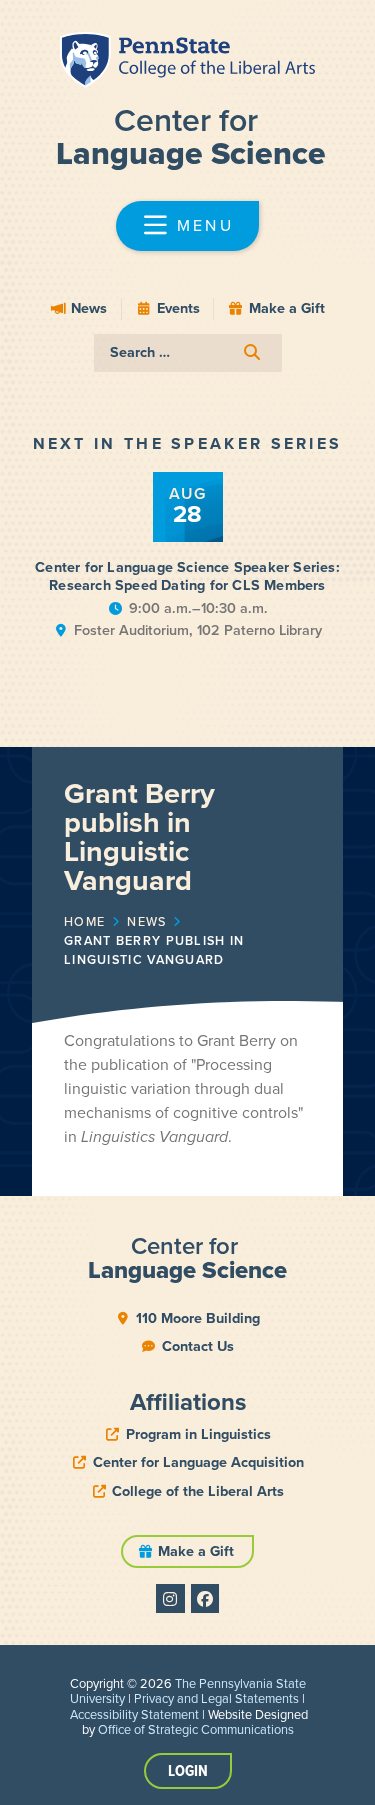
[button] (188, 226)
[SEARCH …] (188, 353)
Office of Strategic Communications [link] (196, 1729)
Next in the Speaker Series (188, 443)
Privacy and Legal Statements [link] (216, 1698)
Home (84, 922)
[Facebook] (205, 1598)
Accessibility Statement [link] (134, 1714)
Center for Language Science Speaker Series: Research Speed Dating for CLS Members (187, 576)
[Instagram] (170, 1598)
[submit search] (252, 352)
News (146, 922)
